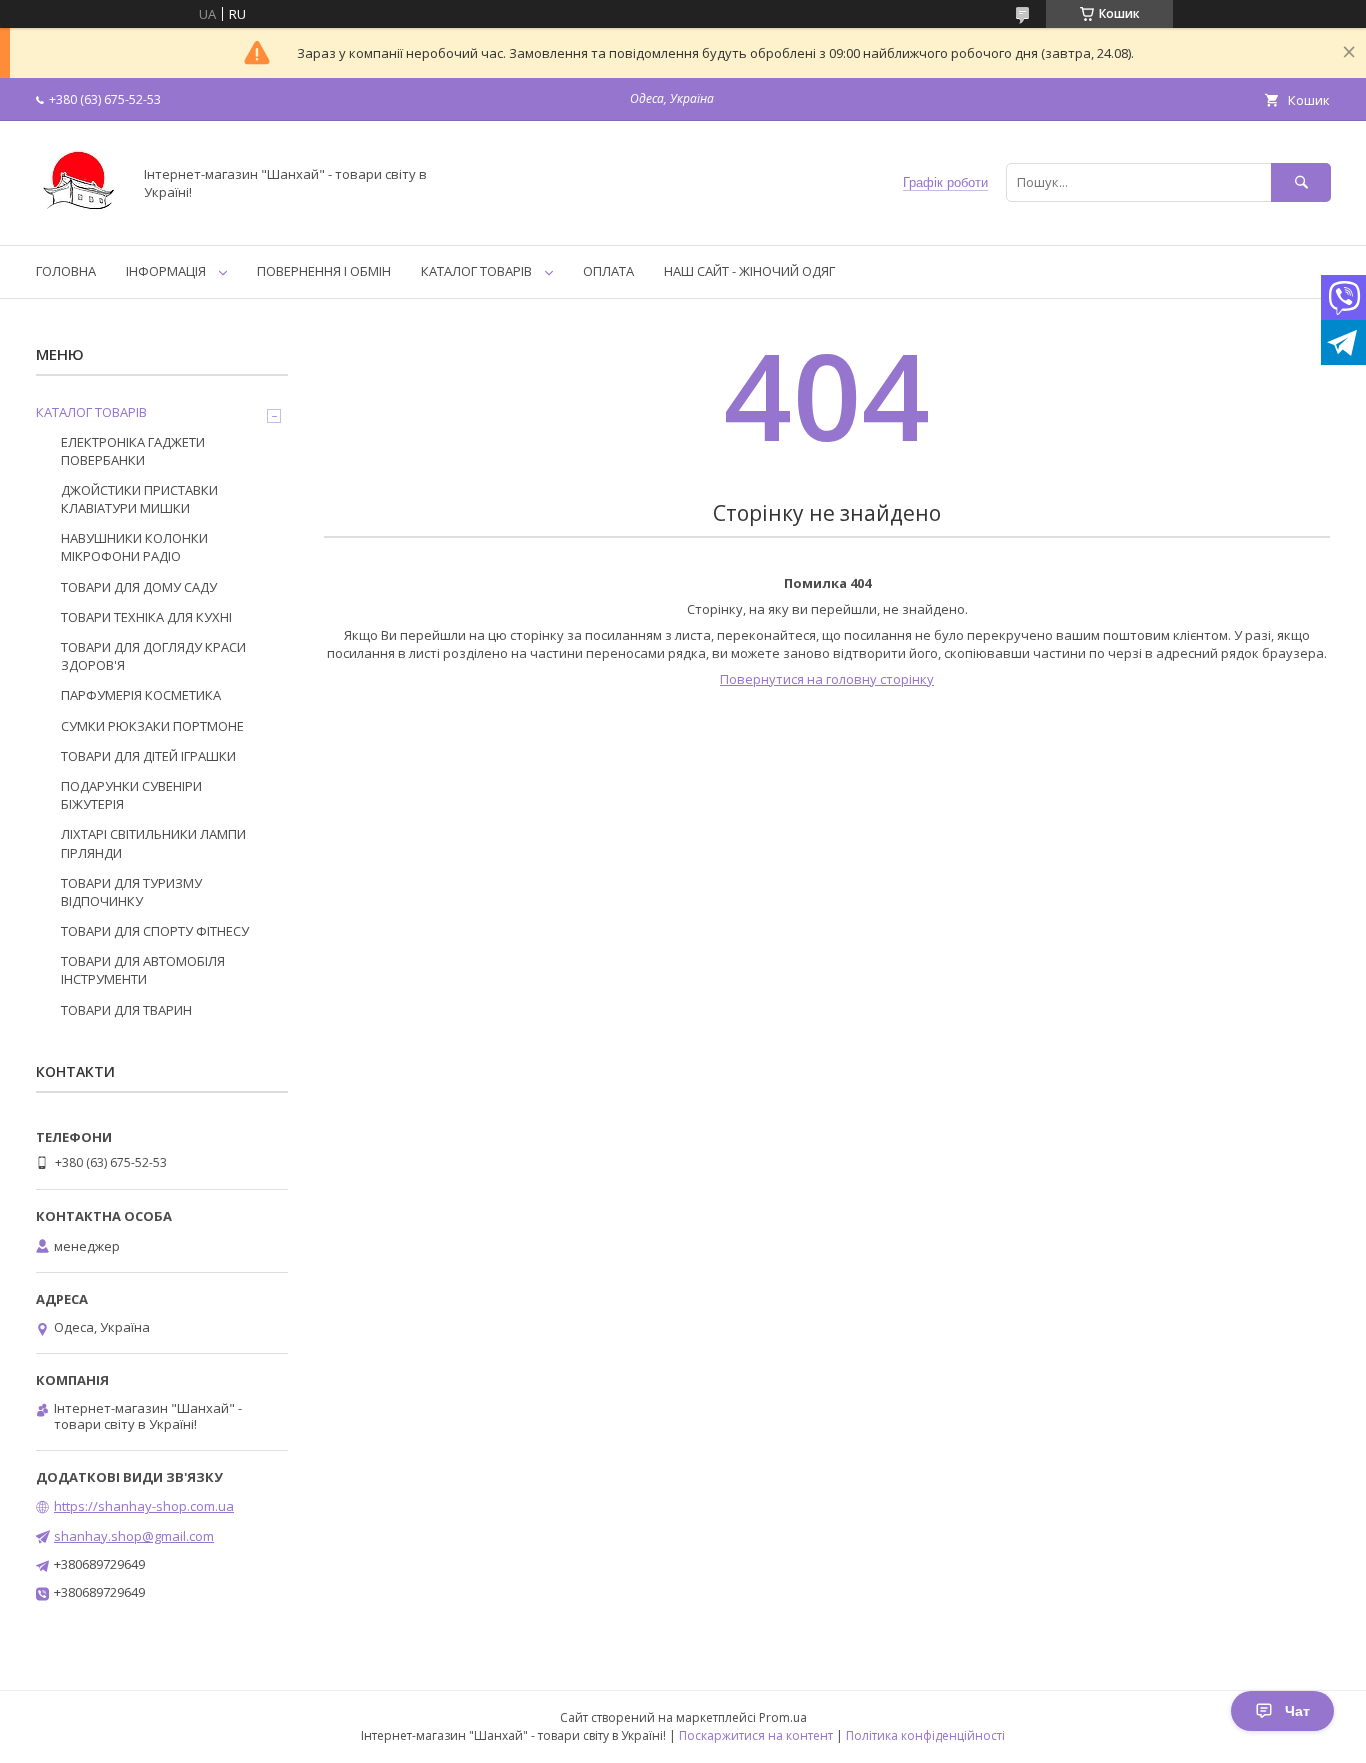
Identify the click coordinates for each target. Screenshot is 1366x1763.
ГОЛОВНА (66, 271)
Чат (1297, 1711)
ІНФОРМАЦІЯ (166, 271)
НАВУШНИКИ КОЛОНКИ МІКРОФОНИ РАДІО (134, 547)
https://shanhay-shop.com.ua (144, 1506)
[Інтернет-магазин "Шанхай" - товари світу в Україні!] (78, 219)
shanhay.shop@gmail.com (134, 1536)
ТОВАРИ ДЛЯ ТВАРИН (126, 1010)
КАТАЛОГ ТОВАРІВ (476, 271)
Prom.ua (783, 1717)
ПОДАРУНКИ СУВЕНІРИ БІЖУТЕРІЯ (131, 795)
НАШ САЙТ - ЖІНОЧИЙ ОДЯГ (749, 271)
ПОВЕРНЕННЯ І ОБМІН (324, 271)
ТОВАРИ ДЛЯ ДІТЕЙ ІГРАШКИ (148, 756)
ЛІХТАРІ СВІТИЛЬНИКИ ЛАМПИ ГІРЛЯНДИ (153, 843)
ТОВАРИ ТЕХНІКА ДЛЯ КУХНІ (146, 617)
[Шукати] (1301, 182)
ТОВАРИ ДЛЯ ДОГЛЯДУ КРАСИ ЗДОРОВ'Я (153, 656)
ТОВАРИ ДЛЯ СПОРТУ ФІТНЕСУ (155, 931)
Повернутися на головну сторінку (827, 679)
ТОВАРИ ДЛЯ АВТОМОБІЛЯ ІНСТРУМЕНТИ (143, 970)
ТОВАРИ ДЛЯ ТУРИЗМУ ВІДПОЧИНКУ (131, 892)
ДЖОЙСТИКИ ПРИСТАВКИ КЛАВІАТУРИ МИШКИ (139, 499)
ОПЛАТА (608, 271)
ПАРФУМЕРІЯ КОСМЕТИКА (141, 695)
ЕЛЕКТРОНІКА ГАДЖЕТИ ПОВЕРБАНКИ (133, 451)
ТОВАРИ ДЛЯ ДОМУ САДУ (139, 587)
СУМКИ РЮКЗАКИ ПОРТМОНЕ (152, 726)
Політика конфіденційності (925, 1735)
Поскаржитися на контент (756, 1735)
